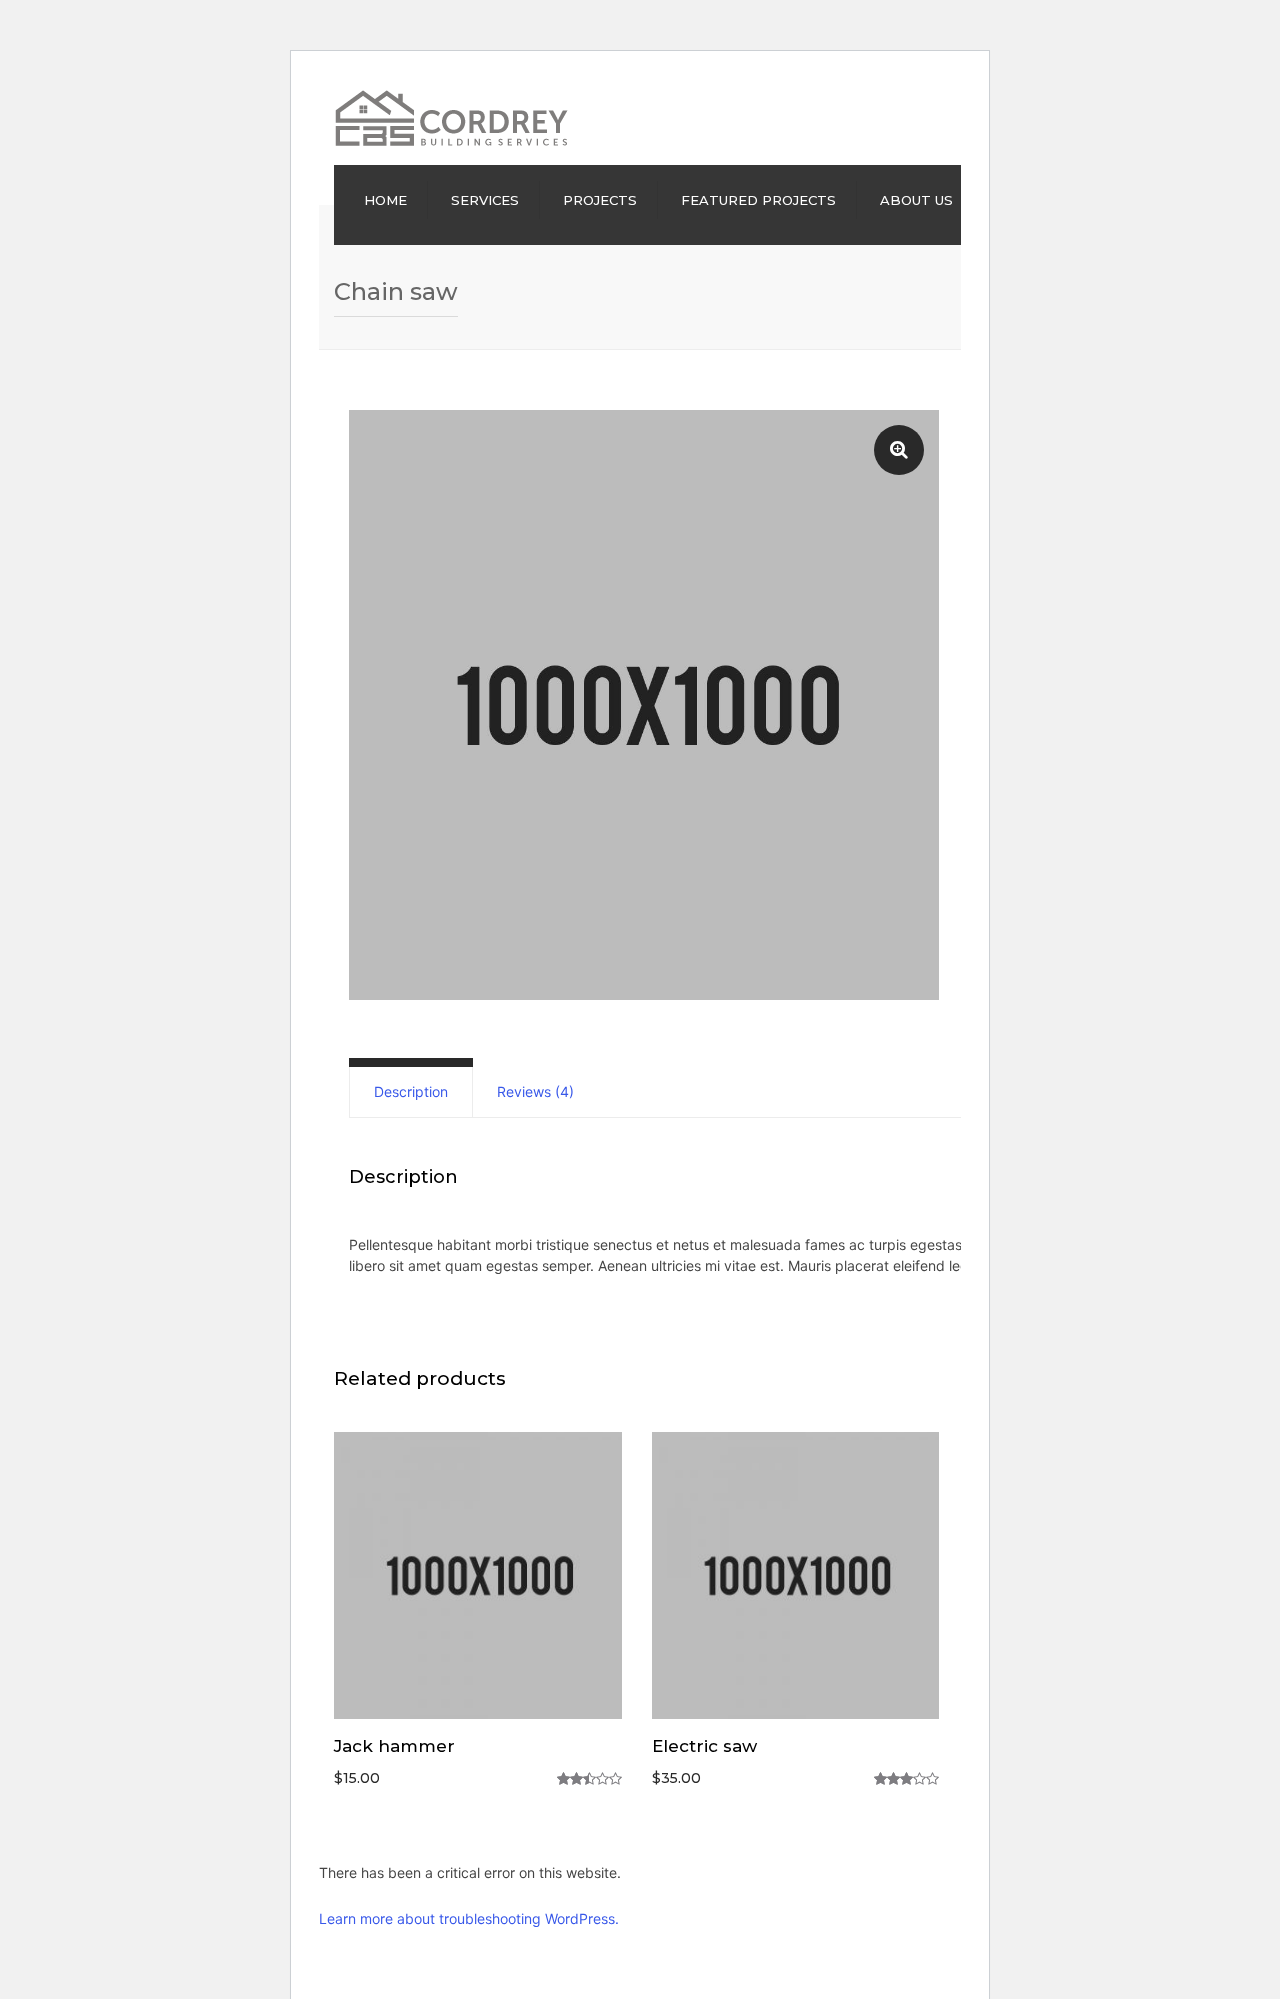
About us (916, 200)
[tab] (411, 1092)
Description (411, 1091)
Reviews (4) (535, 1091)
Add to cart (477, 1578)
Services (485, 200)
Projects (600, 200)
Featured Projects (758, 200)
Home (385, 200)
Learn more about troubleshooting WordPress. (469, 1918)
